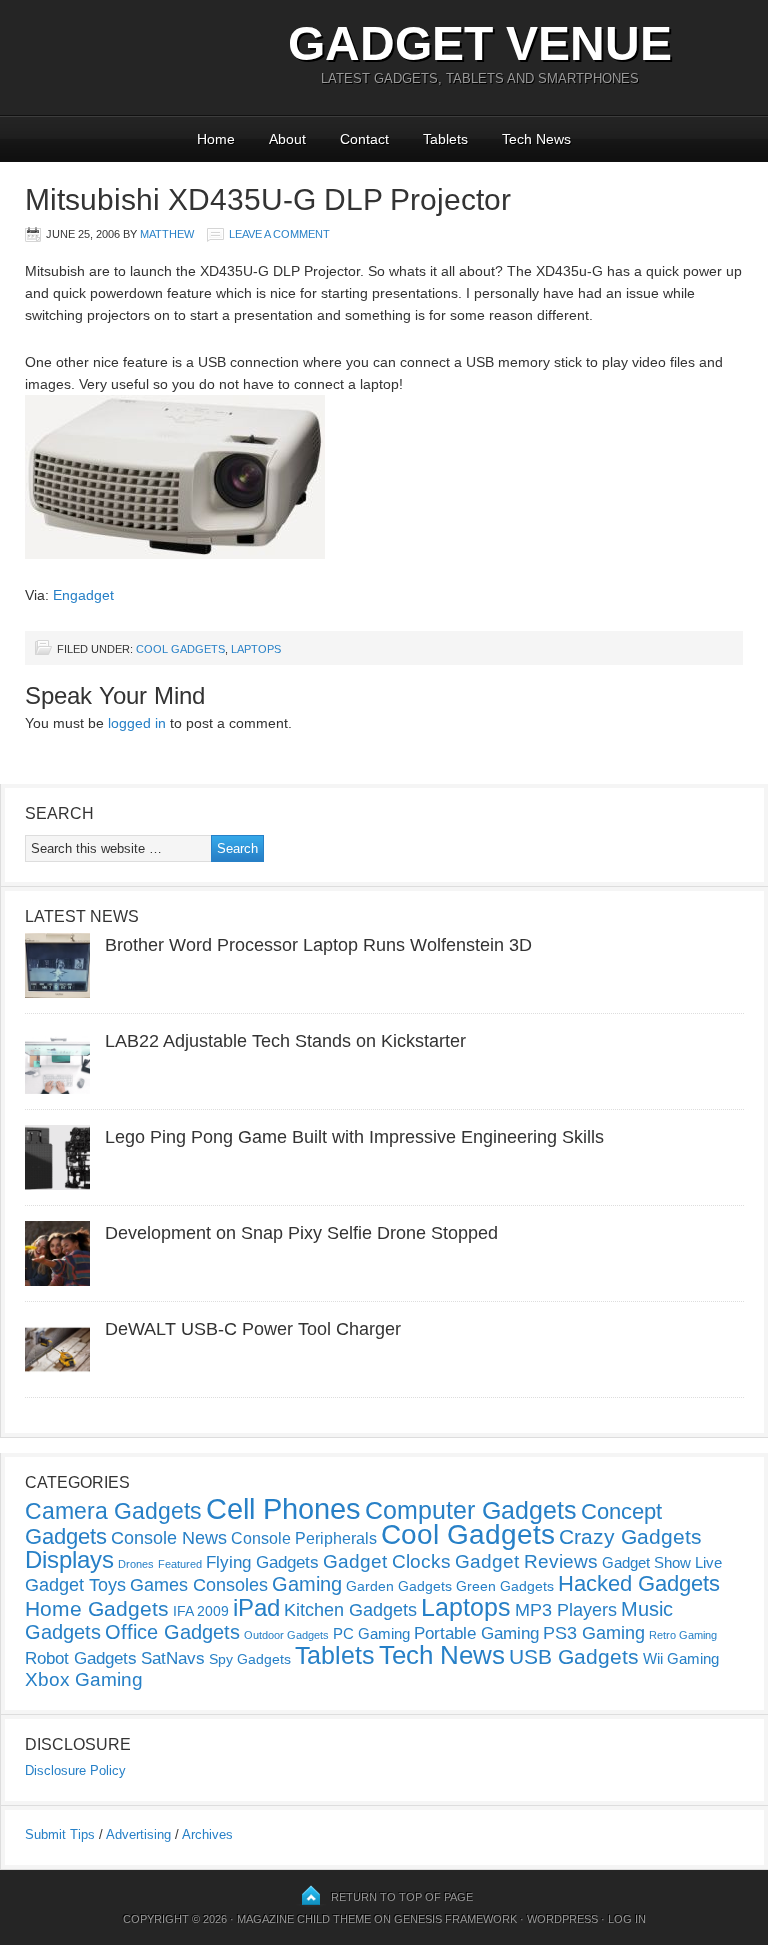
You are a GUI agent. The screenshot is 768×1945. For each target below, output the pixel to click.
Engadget (83, 595)
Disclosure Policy (75, 1770)
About (287, 139)
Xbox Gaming (84, 1679)
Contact (364, 139)
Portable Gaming (476, 1633)
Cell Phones (283, 1508)
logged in (137, 723)
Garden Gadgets (399, 1586)
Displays (69, 1559)
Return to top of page (402, 1897)
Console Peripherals (304, 1538)
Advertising (138, 1834)
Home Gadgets (97, 1608)
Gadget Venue (480, 43)
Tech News (536, 139)
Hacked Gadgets (639, 1583)
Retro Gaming (683, 1635)
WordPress (562, 1919)
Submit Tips (60, 1834)
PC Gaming (371, 1633)
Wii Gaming (681, 1658)
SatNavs (173, 1658)
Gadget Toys (75, 1585)
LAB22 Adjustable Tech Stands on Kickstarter (285, 1041)
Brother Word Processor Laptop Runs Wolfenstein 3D (318, 945)
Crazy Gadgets (630, 1536)
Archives (207, 1834)
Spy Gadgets (250, 1659)
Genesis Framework (455, 1919)
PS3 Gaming (594, 1633)
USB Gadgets (574, 1657)
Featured (180, 1564)
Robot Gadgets (81, 1658)
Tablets (445, 139)
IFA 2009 (201, 1611)
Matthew (167, 234)
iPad (256, 1607)
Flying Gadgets (262, 1562)
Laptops (256, 649)
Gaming (307, 1584)
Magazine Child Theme (304, 1919)
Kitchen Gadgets (350, 1610)
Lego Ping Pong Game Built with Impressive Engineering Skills (354, 1137)
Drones (136, 1564)
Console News (169, 1538)
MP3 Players (566, 1610)
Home (216, 139)
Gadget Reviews (526, 1561)
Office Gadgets (172, 1632)
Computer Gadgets (471, 1510)
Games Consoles (199, 1585)
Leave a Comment (279, 234)
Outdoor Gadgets (286, 1635)
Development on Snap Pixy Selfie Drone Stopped (301, 1233)
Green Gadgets (505, 1586)
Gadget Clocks (387, 1561)
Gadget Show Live (662, 1562)
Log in (627, 1919)
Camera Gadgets (113, 1511)
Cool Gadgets (180, 649)
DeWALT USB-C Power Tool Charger (253, 1329)
